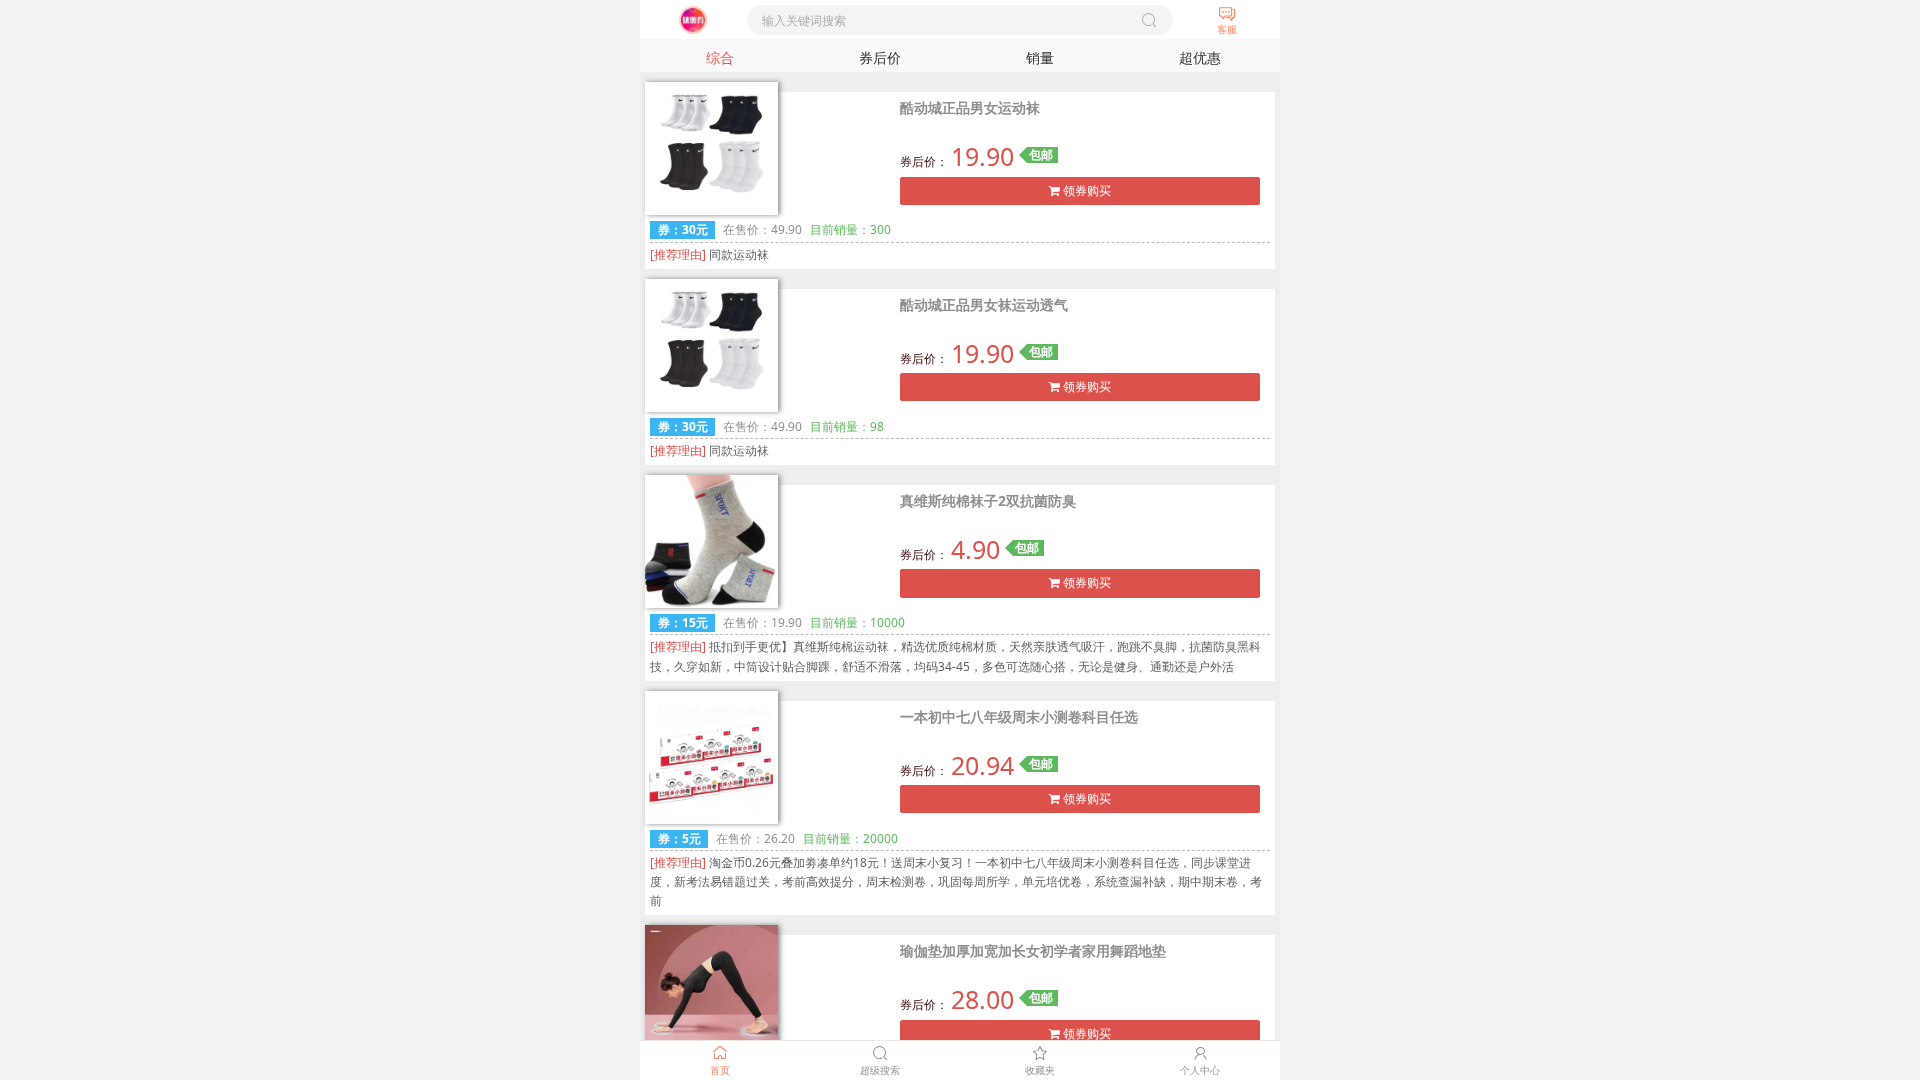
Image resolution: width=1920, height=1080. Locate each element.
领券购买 (1085, 190)
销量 (1040, 57)
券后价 (880, 57)
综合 (720, 57)
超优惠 (1200, 57)
